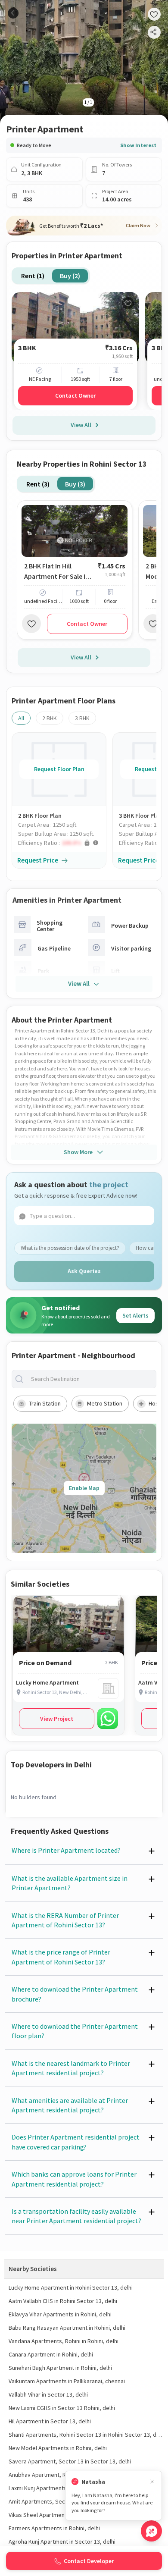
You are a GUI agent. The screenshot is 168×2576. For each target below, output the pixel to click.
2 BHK (50, 718)
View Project (57, 1719)
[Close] (152, 2482)
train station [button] (45, 1403)
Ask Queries (84, 1271)
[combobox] (91, 1379)
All (21, 718)
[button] (62, 843)
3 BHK (82, 718)
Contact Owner (75, 395)
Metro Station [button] (105, 1403)
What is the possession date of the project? (70, 1248)
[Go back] (13, 13)
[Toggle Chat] (151, 2531)
